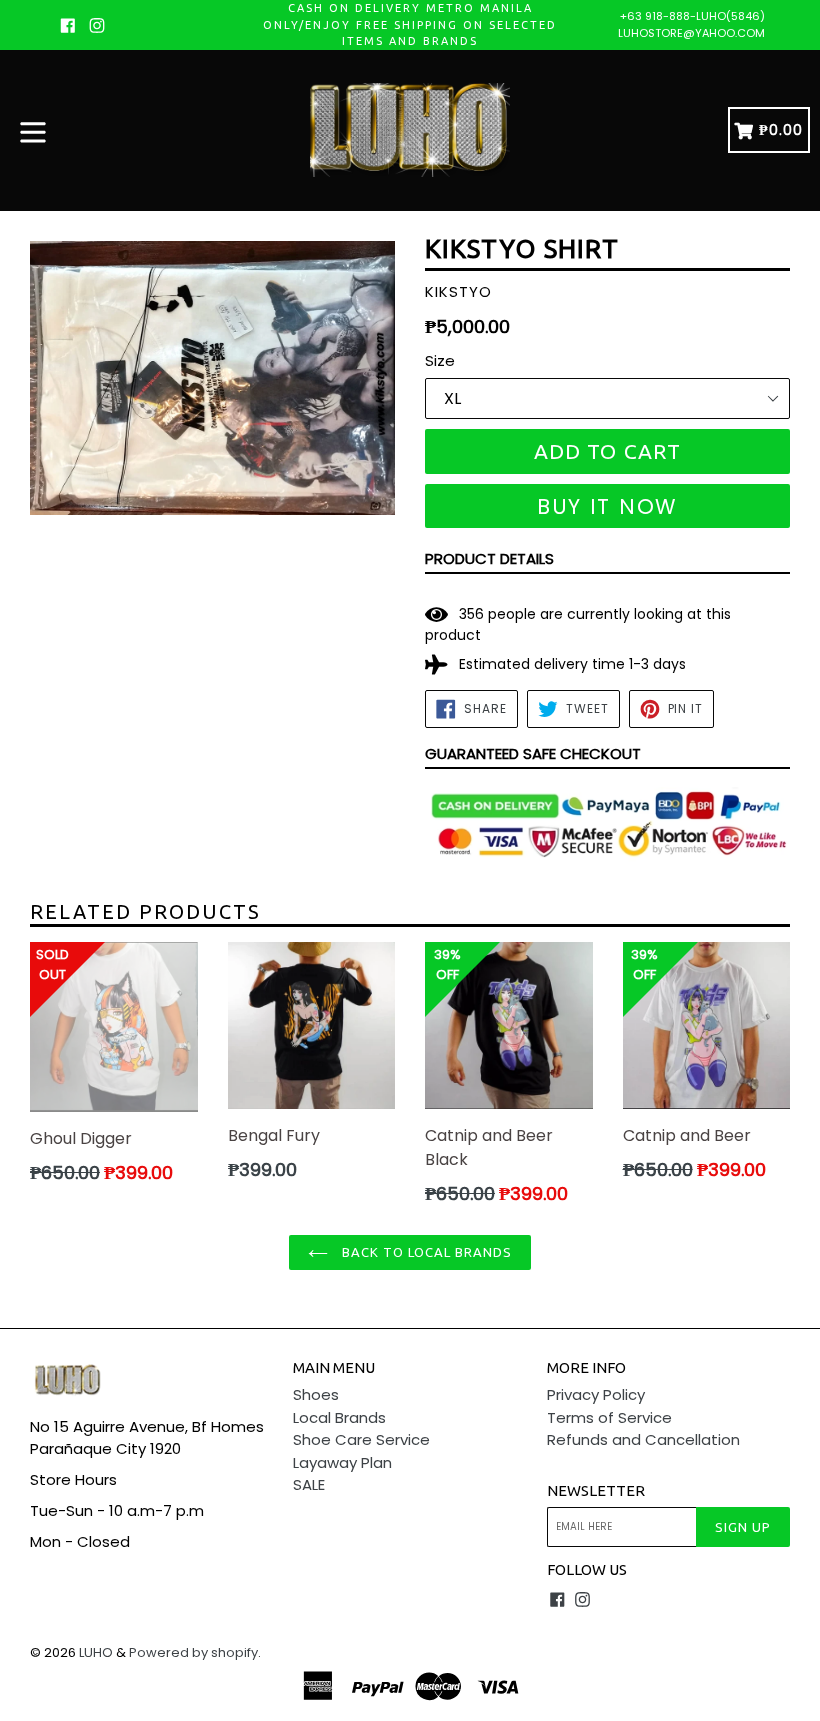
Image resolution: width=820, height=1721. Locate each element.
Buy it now (607, 506)
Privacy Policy (596, 1394)
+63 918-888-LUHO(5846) (692, 16)
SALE (309, 1484)
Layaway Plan (342, 1462)
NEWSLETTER (596, 1490)
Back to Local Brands (425, 1252)
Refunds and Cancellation (643, 1439)
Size (440, 360)
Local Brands (339, 1417)
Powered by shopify (193, 1652)
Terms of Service (609, 1417)
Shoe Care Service (361, 1439)
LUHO (96, 1652)
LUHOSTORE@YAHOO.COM (691, 33)
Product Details (489, 558)
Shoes (316, 1394)
